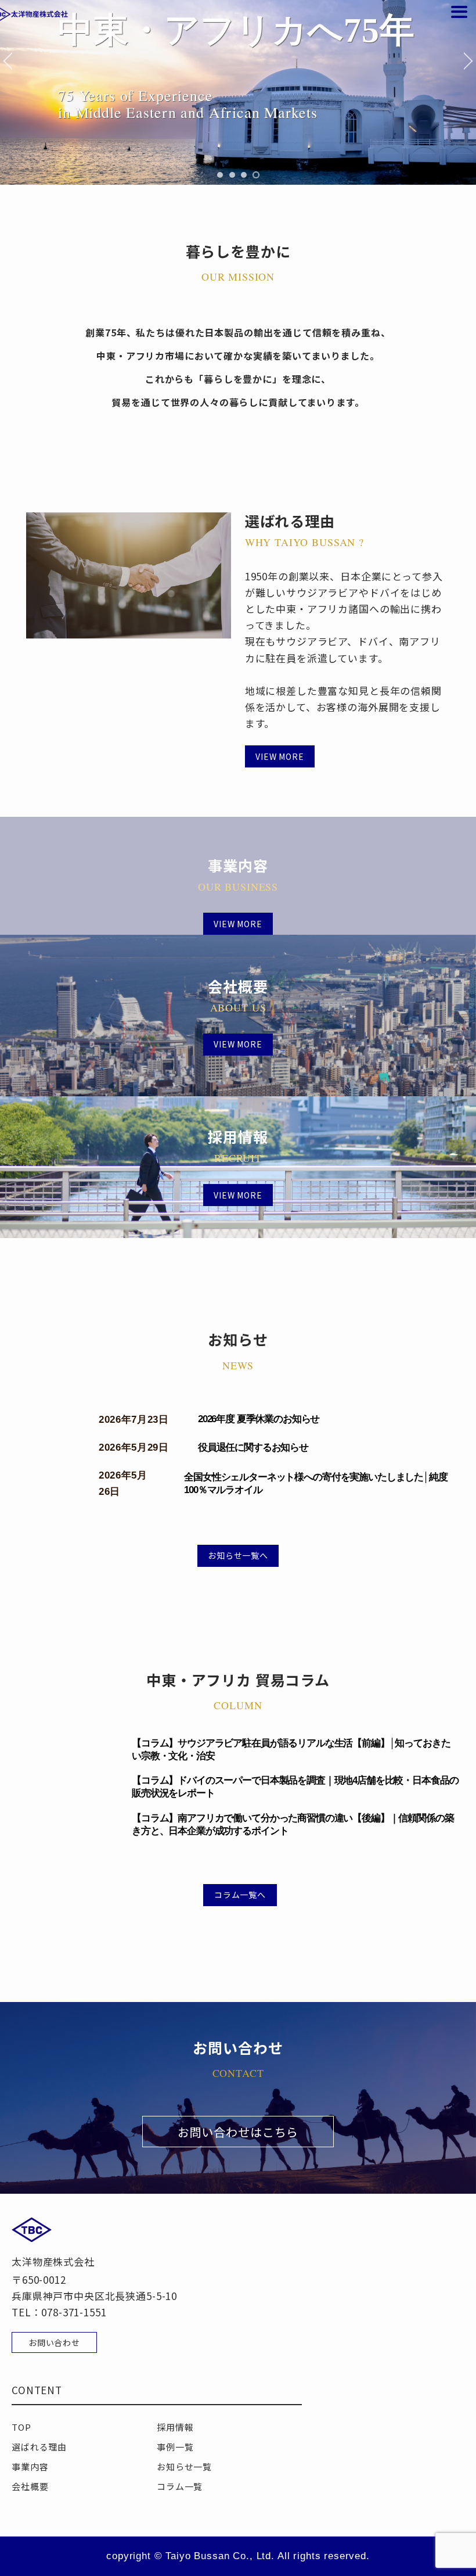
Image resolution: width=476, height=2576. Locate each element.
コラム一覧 (180, 2486)
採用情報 (175, 2427)
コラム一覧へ (240, 1895)
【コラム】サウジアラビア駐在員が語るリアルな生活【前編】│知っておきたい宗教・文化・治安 (291, 1750)
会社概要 (30, 2486)
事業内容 (30, 2466)
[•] (220, 175)
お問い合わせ (54, 2342)
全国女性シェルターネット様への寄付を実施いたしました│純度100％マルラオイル (315, 1483)
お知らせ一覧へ (238, 1555)
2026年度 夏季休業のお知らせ (259, 1419)
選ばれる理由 (39, 2447)
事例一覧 (175, 2447)
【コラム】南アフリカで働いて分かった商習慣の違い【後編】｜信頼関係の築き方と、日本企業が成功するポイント (293, 1825)
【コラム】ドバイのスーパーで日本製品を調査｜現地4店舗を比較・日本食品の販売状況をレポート (295, 1787)
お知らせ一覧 (184, 2466)
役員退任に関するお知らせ (253, 1447)
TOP (21, 2427)
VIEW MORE (280, 756)
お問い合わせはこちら (238, 2132)
